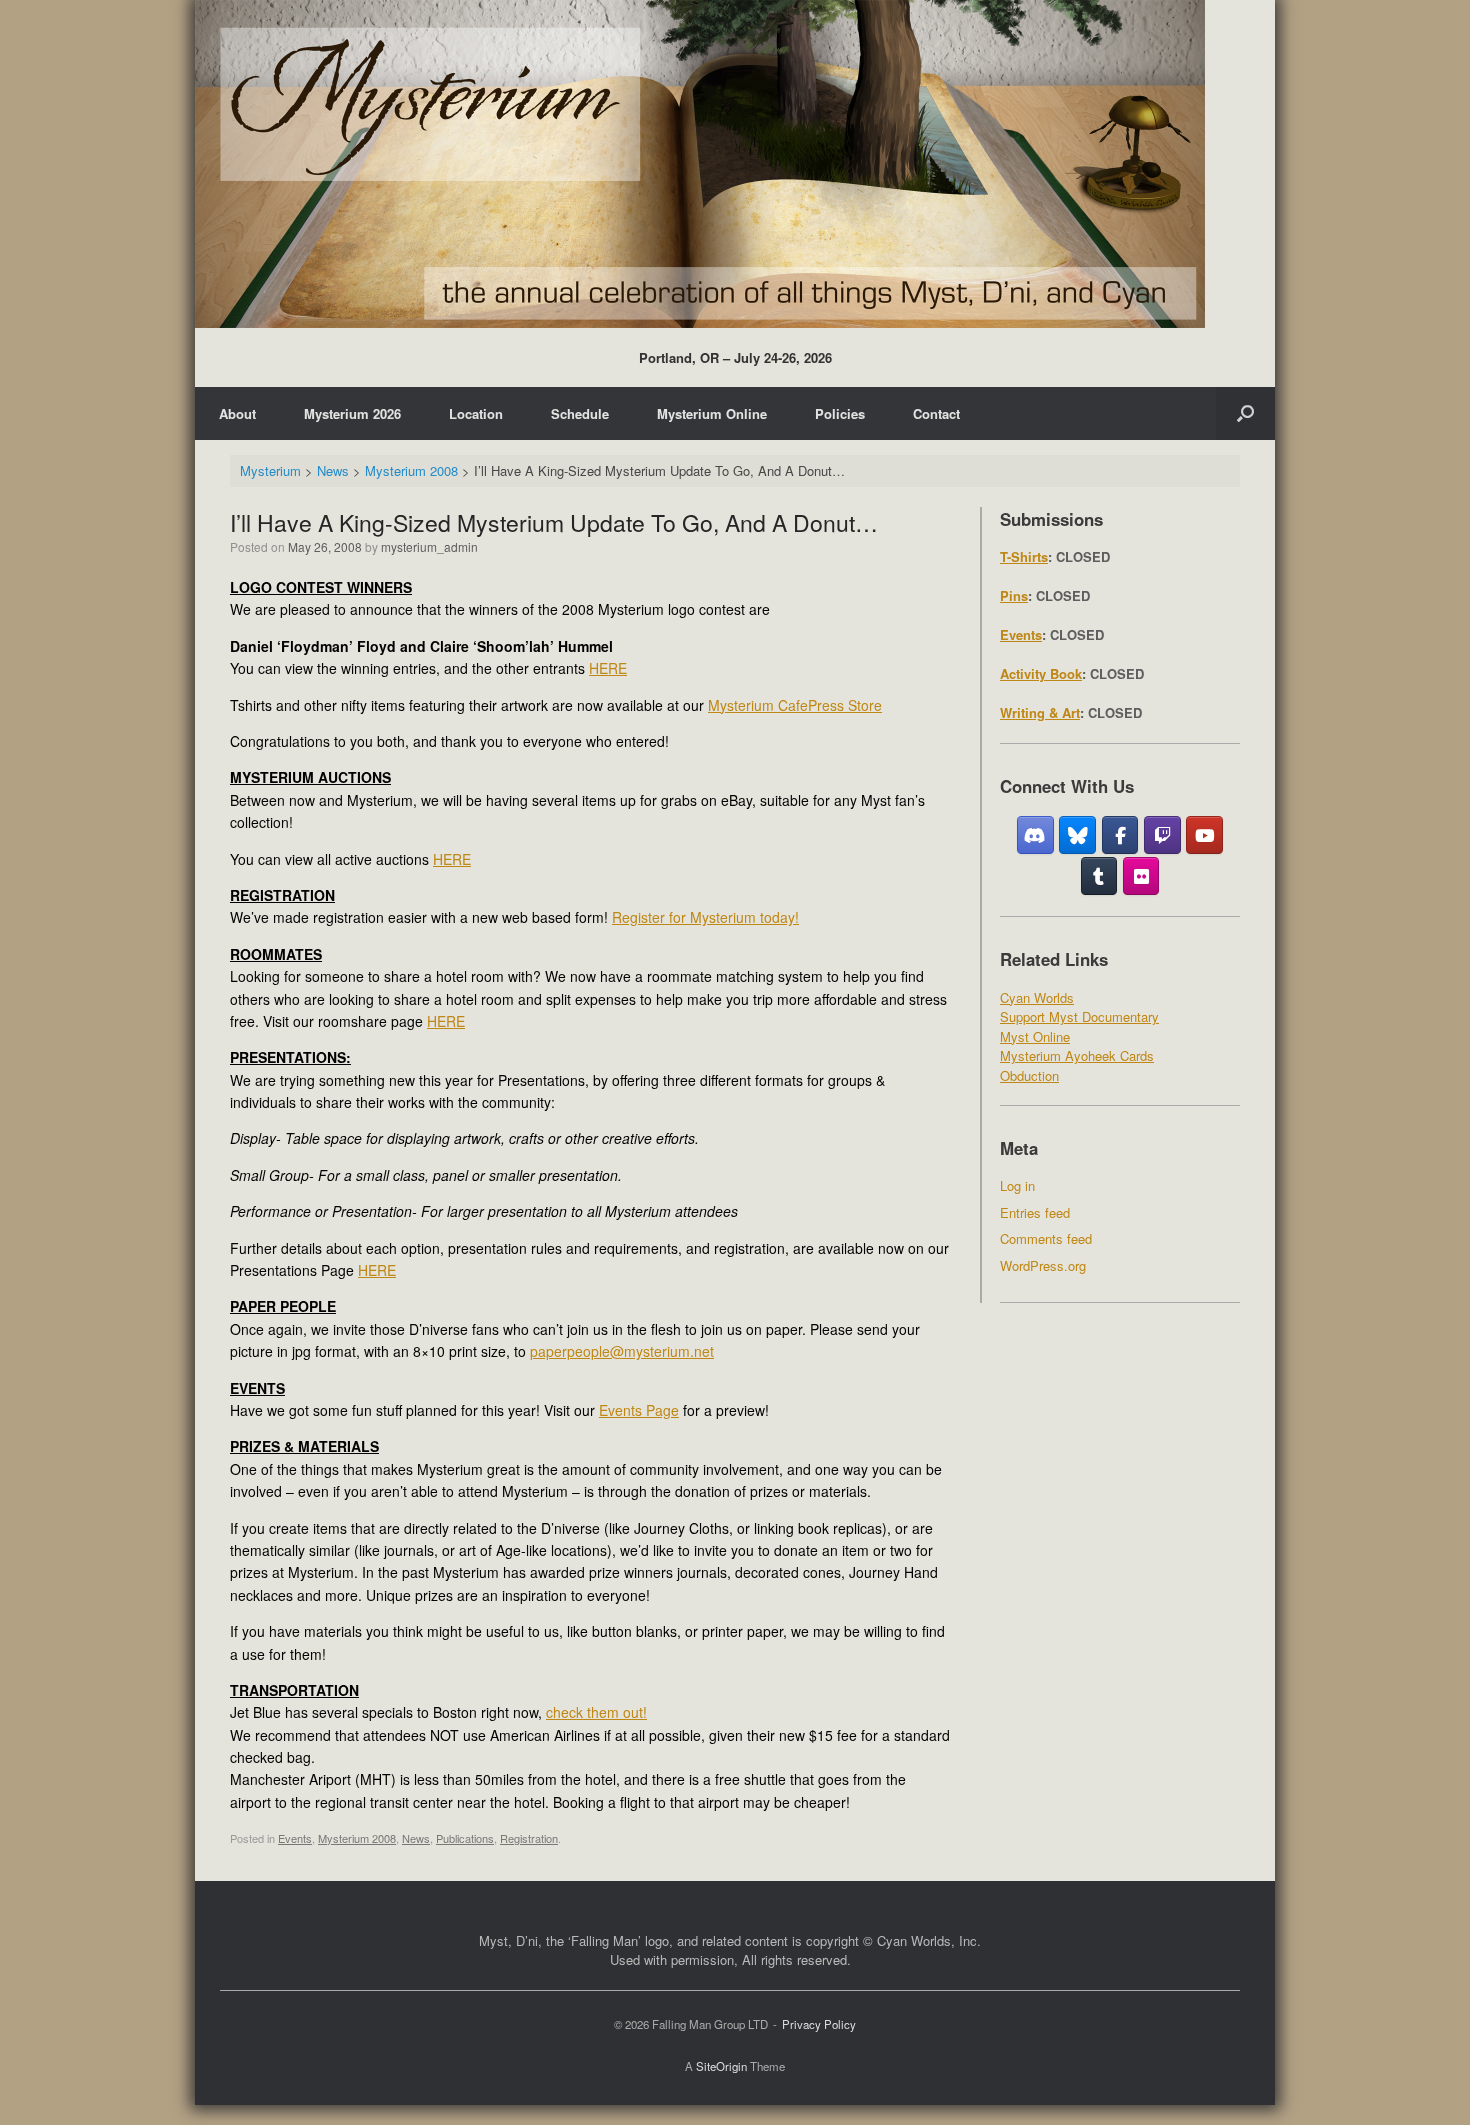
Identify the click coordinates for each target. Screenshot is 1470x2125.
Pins (1014, 595)
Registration (529, 1838)
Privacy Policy (819, 2024)
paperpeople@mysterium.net (622, 1351)
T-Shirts (1024, 556)
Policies (840, 413)
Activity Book (1041, 673)
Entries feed (1035, 1212)
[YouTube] (1204, 835)
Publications (465, 1838)
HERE (608, 668)
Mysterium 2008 (357, 1838)
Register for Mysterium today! (705, 917)
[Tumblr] (1099, 876)
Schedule (580, 413)
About (237, 413)
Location (476, 413)
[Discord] (1035, 835)
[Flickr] (1141, 876)
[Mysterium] (700, 164)
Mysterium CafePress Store (795, 705)
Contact (936, 413)
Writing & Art (1040, 712)
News (416, 1838)
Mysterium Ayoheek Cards (1077, 1055)
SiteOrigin (721, 2066)
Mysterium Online (712, 413)
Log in (1017, 1185)
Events (295, 1838)
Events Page (639, 1410)
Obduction (1029, 1075)
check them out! (596, 1712)
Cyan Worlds (1037, 997)
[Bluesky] (1077, 835)
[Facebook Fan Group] (1120, 835)
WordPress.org (1043, 1265)
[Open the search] (1245, 413)
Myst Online (1035, 1036)
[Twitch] (1162, 835)
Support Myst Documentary (1079, 1016)
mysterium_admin (429, 546)
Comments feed (1046, 1238)
